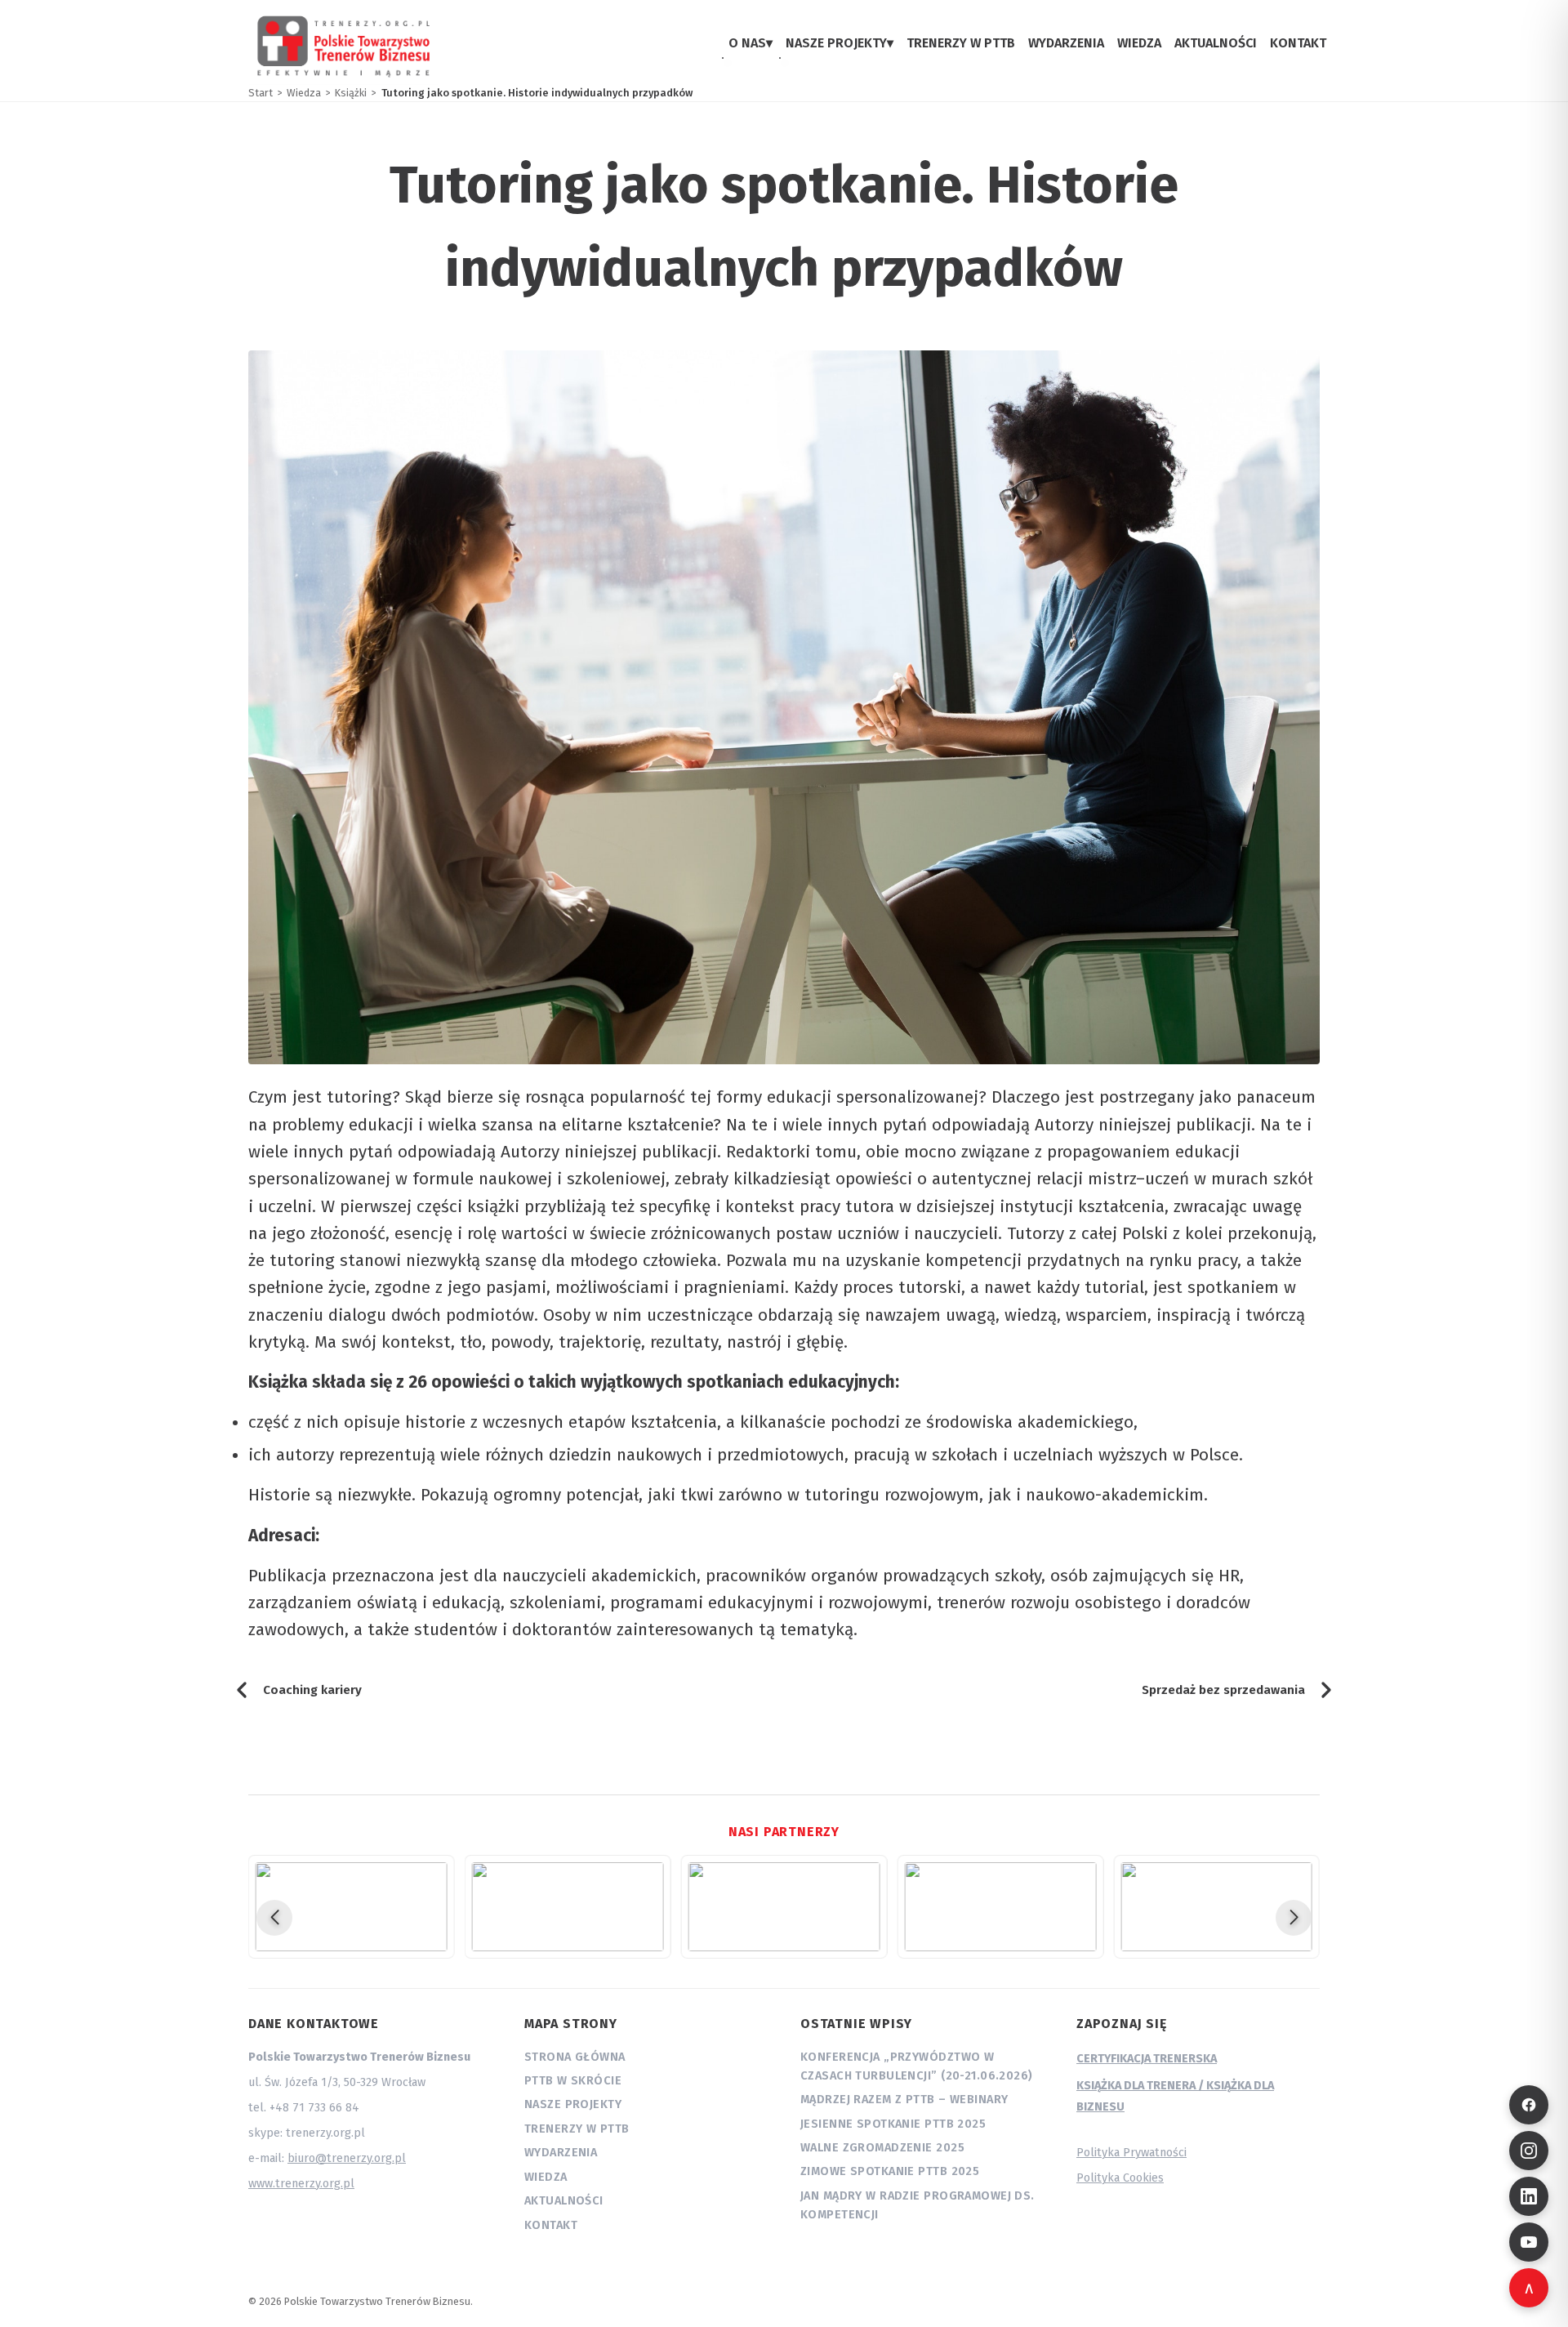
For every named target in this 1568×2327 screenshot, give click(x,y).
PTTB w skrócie (573, 2081)
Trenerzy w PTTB (577, 2129)
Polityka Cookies (1120, 2178)
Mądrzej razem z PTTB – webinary (904, 2100)
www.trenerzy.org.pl (301, 2184)
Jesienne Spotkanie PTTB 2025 (893, 2124)
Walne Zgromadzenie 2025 (882, 2148)
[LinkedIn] (1529, 2196)
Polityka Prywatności (1131, 2153)
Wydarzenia (561, 2153)
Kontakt (551, 2225)
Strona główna (575, 2057)
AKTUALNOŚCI (1216, 43)
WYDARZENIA (1066, 43)
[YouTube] (1529, 2242)
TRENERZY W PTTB (961, 43)
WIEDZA (1139, 43)
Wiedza (546, 2177)
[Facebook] (1529, 2105)
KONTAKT (1298, 43)
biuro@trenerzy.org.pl (347, 2158)
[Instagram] (1529, 2151)
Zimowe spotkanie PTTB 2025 (890, 2171)
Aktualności (564, 2201)
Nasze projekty (573, 2104)
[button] (274, 1918)
